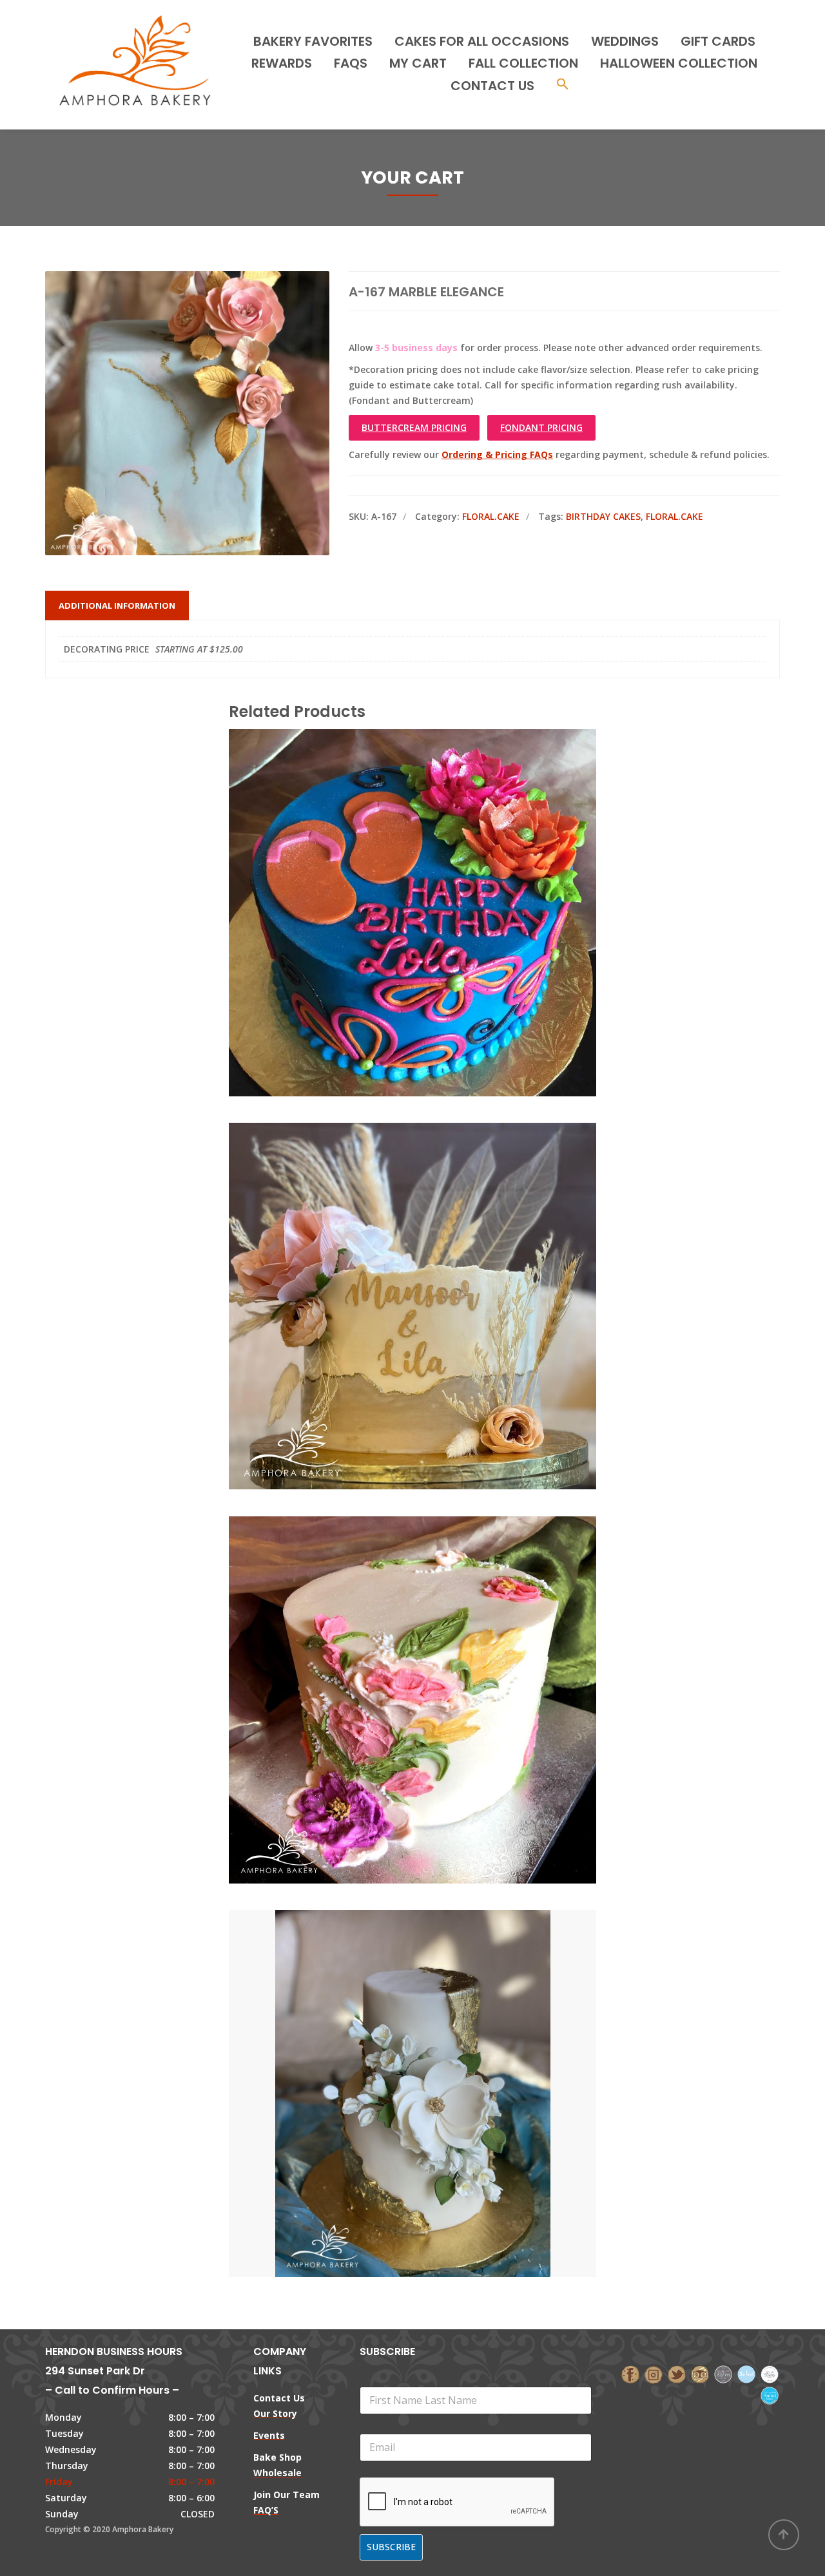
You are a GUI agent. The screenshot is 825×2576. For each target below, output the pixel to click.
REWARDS (282, 63)
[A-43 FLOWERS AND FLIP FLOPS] (391, 855)
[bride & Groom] (723, 2373)
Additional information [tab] (117, 606)
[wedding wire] (770, 2395)
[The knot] (746, 2373)
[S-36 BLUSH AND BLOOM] (391, 1642)
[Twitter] (677, 2373)
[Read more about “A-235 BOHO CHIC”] (434, 1248)
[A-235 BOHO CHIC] (391, 1248)
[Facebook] (630, 2373)
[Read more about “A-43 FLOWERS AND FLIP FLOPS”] (434, 855)
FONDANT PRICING (541, 427)
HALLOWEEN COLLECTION (679, 63)
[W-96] (391, 2036)
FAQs (351, 63)
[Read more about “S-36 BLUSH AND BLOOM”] (434, 1642)
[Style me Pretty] (770, 2373)
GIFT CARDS (718, 41)
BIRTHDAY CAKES (603, 516)
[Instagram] (654, 2373)
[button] (563, 85)
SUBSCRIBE (391, 2547)
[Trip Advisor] (700, 2373)
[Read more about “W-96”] (434, 2036)
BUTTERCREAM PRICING (414, 427)
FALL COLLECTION (523, 63)
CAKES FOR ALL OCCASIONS (482, 41)
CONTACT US (492, 86)
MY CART (418, 63)
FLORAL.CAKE (491, 516)
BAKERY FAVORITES (313, 41)
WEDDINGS (625, 41)
